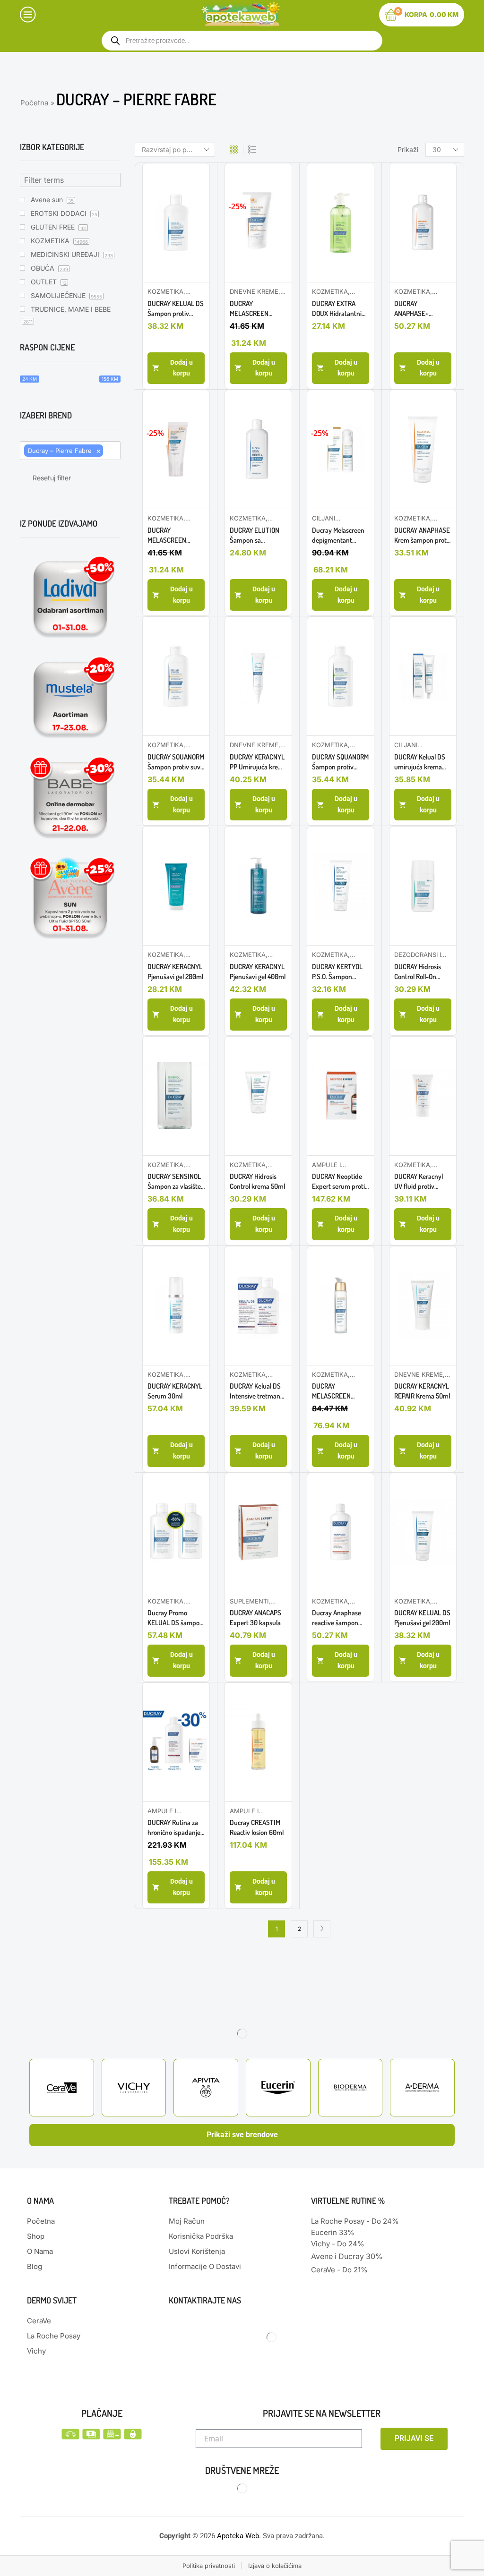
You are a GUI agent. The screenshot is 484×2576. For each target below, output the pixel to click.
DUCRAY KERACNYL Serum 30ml (175, 1391)
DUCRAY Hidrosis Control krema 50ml (257, 1181)
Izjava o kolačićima (275, 2566)
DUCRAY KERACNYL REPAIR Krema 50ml (422, 1391)
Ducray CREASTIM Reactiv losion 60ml (257, 1827)
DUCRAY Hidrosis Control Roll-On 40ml (418, 972)
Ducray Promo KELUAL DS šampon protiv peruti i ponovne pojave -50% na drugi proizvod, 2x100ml (175, 1618)
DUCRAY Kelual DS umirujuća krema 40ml (420, 762)
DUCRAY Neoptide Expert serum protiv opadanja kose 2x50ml (340, 1181)
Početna (34, 103)
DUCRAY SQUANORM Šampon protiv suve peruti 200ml (176, 762)
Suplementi (249, 1601)
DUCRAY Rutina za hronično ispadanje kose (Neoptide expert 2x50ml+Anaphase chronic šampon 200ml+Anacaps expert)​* (174, 1828)
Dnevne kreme (254, 291)
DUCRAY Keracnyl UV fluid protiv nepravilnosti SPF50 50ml (422, 1181)
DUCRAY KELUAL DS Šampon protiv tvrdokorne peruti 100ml (176, 309)
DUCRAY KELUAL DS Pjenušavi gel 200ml (422, 1618)
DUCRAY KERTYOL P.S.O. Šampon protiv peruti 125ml (338, 972)
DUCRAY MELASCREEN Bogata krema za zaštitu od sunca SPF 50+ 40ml (171, 535)
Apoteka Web (238, 2536)
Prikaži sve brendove (242, 2135)
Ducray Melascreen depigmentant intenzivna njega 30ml (338, 535)
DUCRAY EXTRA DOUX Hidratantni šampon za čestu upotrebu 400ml (337, 309)
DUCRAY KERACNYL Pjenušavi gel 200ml (175, 972)
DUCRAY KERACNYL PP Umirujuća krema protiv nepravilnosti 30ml (258, 762)
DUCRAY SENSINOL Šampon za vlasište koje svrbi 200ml (174, 1181)
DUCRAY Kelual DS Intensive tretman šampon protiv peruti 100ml (255, 1391)
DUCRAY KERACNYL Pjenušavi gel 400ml (258, 972)
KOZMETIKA (165, 291)
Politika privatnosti (209, 2566)
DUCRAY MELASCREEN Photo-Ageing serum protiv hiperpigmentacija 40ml (337, 1391)
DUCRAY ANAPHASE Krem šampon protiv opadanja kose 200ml (423, 535)
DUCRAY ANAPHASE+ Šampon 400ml (416, 309)
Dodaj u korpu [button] (181, 368)
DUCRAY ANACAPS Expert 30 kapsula (255, 1618)
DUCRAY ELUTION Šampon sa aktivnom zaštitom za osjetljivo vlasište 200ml (257, 535)
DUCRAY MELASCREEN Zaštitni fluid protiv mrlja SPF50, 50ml (256, 309)
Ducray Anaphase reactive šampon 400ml (337, 1618)
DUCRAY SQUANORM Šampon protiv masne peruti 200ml (340, 762)
